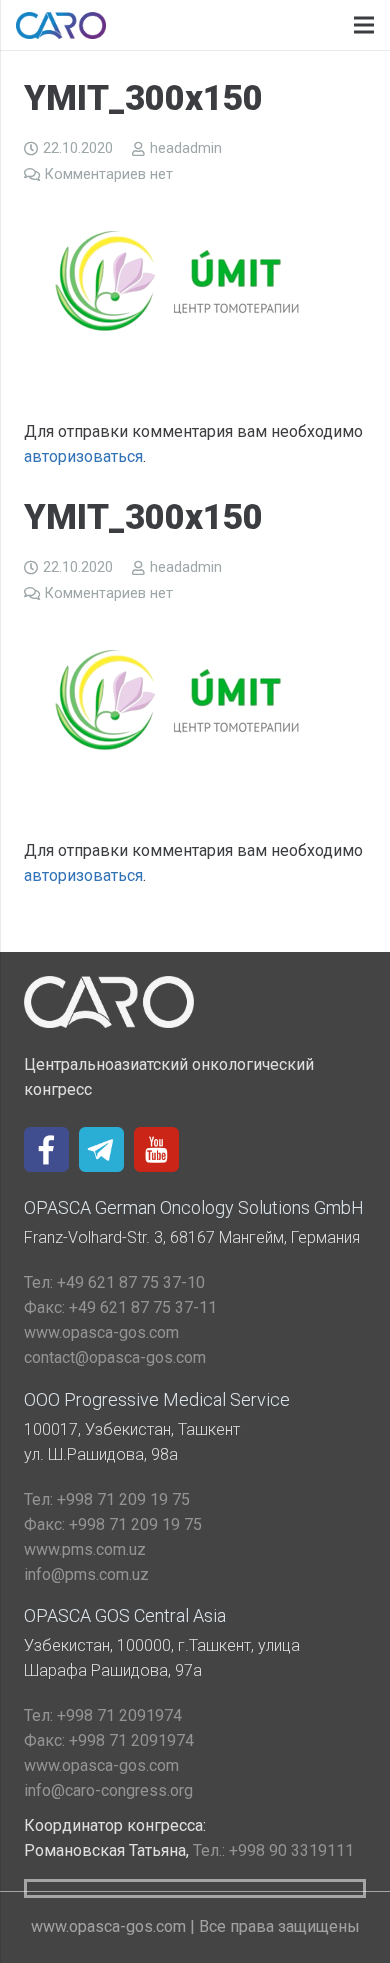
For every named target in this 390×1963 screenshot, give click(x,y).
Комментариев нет (109, 174)
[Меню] (364, 25)
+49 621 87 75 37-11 (120, 1307)
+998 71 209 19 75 (107, 1499)
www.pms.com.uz (85, 1549)
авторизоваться (83, 456)
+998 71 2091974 (103, 1715)
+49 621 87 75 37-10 (114, 1282)
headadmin (186, 148)
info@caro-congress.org (108, 1790)
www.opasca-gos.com (101, 1332)
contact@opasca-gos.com (115, 1357)
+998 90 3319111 (273, 1850)
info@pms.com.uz (86, 1574)
